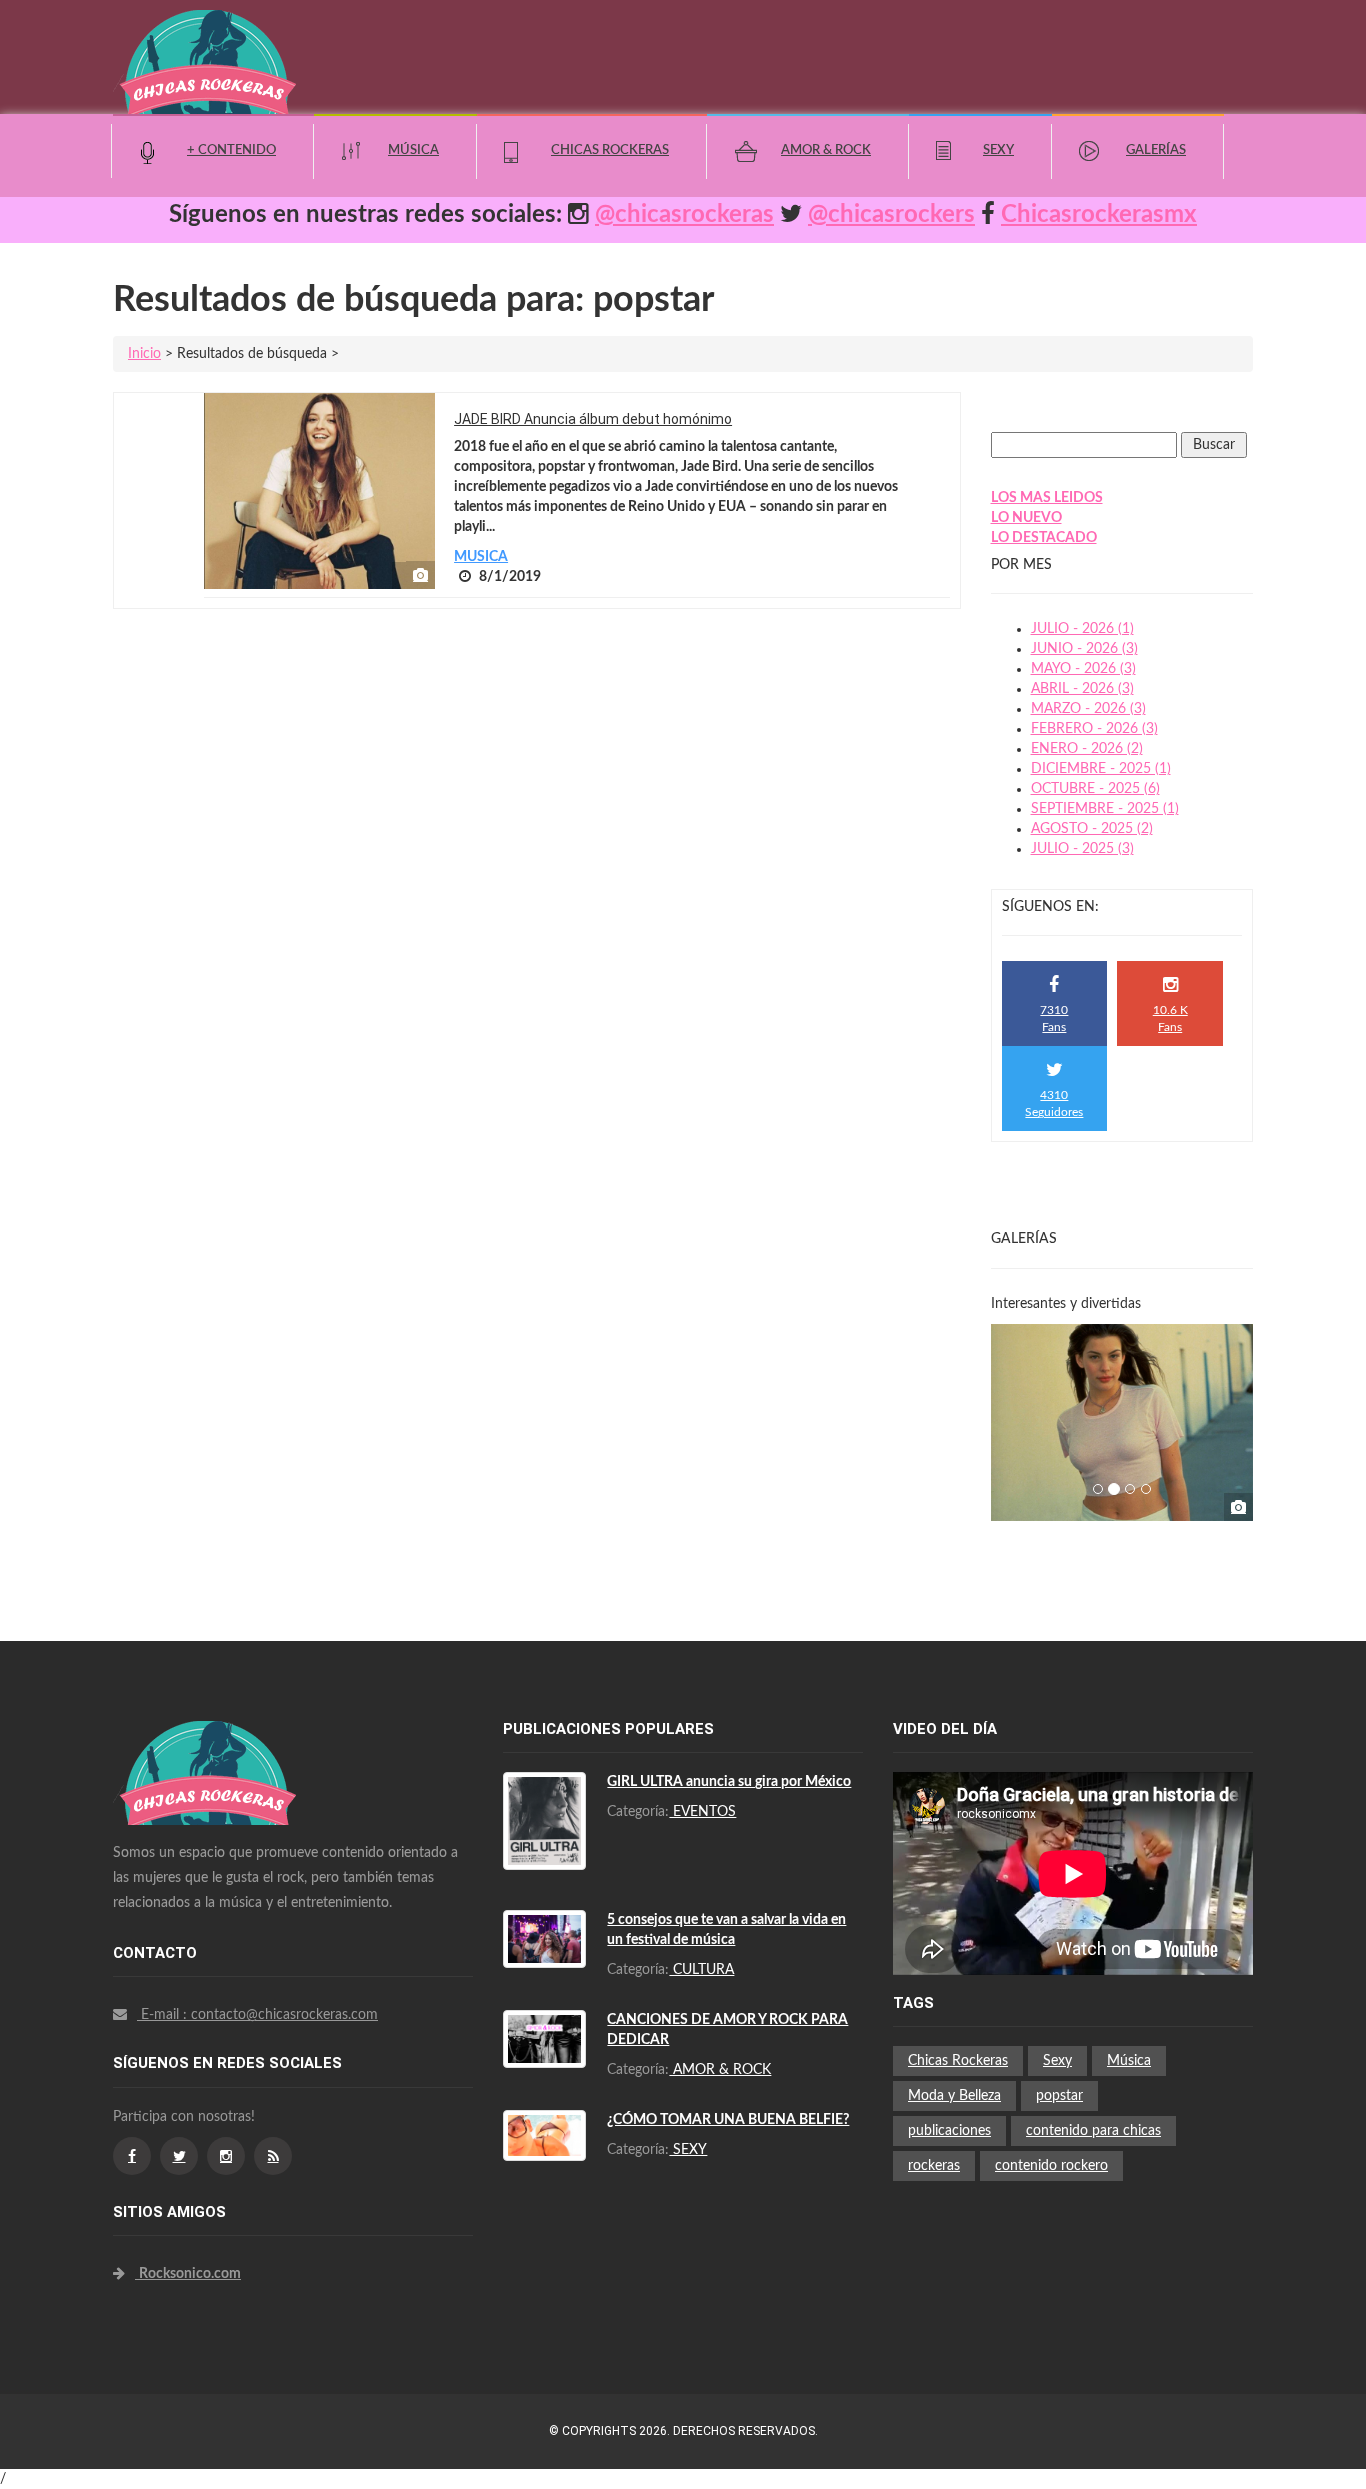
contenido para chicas (1093, 2131)
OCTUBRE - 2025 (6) (1095, 789)
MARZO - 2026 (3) (1088, 709)
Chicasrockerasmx (1099, 215)
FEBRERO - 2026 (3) (1094, 729)
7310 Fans (1054, 1018)
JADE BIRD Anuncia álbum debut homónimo (593, 419)
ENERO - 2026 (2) (1087, 749)
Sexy (998, 150)
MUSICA (481, 557)
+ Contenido (231, 150)
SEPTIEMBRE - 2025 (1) (1105, 809)
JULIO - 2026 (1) (1082, 629)
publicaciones (949, 2131)
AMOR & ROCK (720, 2070)
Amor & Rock (826, 150)
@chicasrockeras (684, 215)
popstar (1059, 2096)
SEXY (688, 2150)
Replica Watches (164, 2065)
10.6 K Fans (1170, 1018)
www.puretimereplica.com (300, 2065)
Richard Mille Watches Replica (231, 1791)
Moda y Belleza (954, 2096)
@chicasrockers (891, 215)
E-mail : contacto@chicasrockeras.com (257, 2015)
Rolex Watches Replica (208, 1771)
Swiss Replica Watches (208, 1731)
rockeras (934, 2166)
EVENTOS (702, 1812)
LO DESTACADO (1044, 538)
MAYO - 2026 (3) (1083, 669)
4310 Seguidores (1054, 1103)
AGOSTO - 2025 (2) (1092, 829)
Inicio (144, 354)
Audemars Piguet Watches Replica (243, 1751)
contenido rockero (1051, 2166)
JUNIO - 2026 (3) (1084, 649)
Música (413, 150)
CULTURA (701, 1970)
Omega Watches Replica (213, 1811)
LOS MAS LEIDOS (1047, 498)
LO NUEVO (1026, 518)
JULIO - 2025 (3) (1082, 849)
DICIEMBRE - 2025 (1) (1101, 769)
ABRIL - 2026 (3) (1082, 689)
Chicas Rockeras (610, 150)
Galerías (1156, 150)
